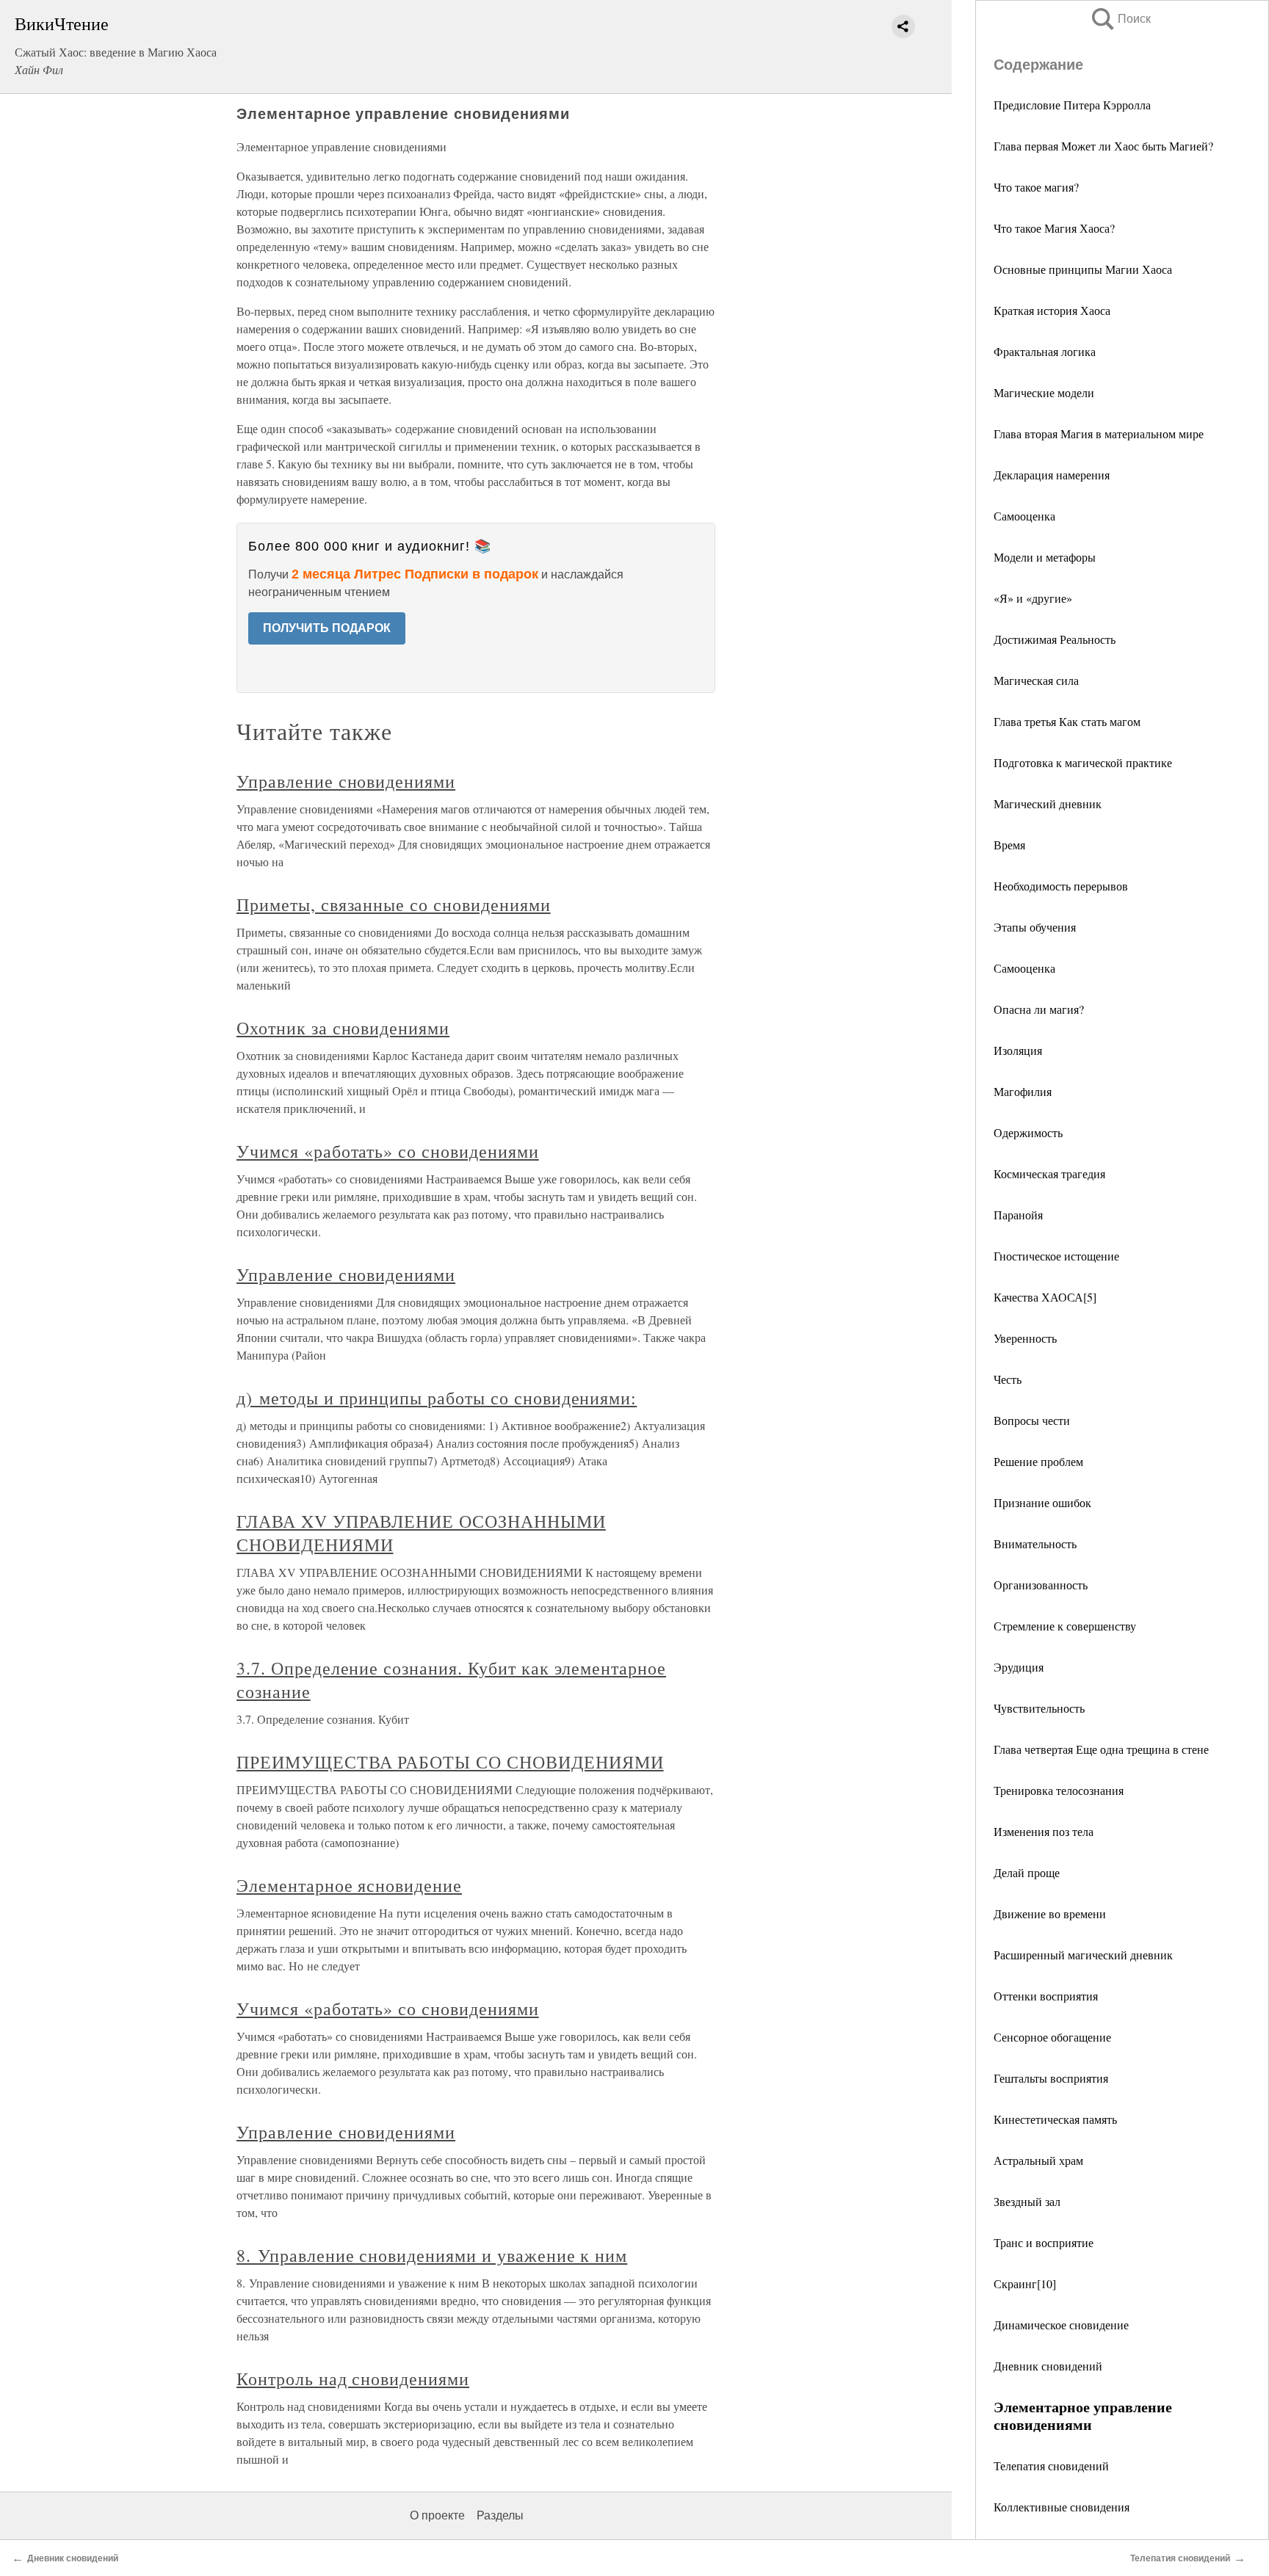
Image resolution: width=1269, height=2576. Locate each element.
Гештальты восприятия (1051, 2078)
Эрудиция (1019, 1667)
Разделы (500, 2515)
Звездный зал (1027, 2201)
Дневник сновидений (1048, 2366)
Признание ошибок (1042, 1502)
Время (1009, 845)
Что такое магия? (1036, 187)
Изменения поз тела (1044, 1831)
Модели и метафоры (1045, 557)
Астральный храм (1038, 2160)
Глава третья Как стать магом (1067, 721)
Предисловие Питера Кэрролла (1072, 105)
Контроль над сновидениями (353, 2379)
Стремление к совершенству (1065, 1626)
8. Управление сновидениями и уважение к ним (432, 2255)
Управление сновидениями (346, 781)
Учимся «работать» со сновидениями (388, 1151)
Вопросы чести (1032, 1420)
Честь (1008, 1379)
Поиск (1120, 19)
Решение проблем (1038, 1461)
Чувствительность (1039, 1708)
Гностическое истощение (1056, 1256)
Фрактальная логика (1045, 351)
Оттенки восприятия (1046, 1996)
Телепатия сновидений (1051, 2466)
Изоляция (1018, 1050)
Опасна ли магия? (1039, 1009)
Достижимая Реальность (1055, 639)
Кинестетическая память (1055, 2119)
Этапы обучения (1035, 927)
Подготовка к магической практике (1083, 762)
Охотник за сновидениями (343, 1028)
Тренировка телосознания (1059, 1790)
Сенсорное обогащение (1052, 2037)
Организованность (1041, 1585)
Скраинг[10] (1025, 2283)
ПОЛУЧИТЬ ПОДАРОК (327, 628)
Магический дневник (1048, 803)
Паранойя (1018, 1215)
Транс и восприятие (1044, 2242)
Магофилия (1023, 1091)
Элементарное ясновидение (349, 1885)
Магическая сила (1036, 680)
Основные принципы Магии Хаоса (1083, 269)
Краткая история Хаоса (1052, 310)
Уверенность (1025, 1338)
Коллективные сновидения (1062, 2507)
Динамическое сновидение (1061, 2325)
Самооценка (1024, 516)
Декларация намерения (1052, 475)
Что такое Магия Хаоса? (1054, 228)
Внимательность (1035, 1543)
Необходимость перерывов (1061, 886)
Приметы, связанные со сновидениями (394, 904)
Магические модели (1044, 392)
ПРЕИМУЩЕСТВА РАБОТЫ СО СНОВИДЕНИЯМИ (450, 1762)
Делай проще (1027, 1872)
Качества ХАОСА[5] (1045, 1297)
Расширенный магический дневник (1083, 1955)
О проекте (437, 2515)
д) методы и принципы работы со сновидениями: (437, 1398)
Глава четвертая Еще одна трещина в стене (1101, 1749)
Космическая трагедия (1049, 1173)
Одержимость (1028, 1132)
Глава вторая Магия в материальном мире (1099, 433)
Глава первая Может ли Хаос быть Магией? (1103, 146)
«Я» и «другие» (1033, 598)
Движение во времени (1050, 1913)
